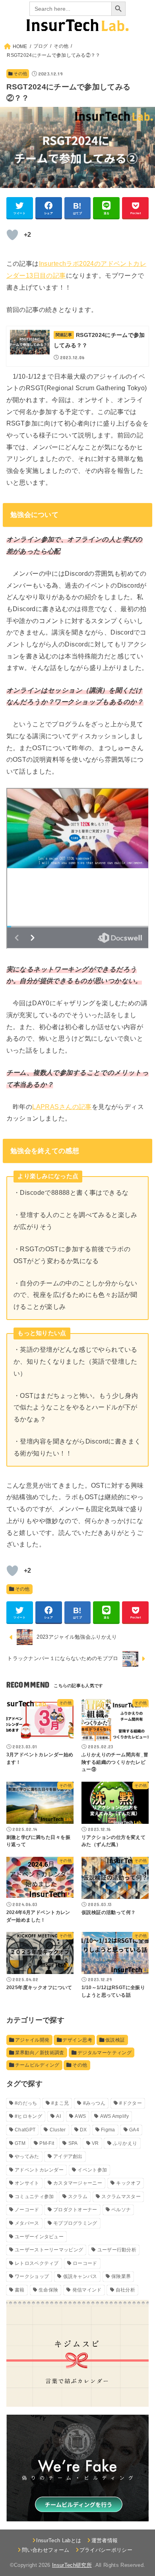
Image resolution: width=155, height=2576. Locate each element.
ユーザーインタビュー (39, 2237)
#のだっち (26, 2103)
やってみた (27, 2156)
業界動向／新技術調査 (40, 2053)
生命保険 (48, 2290)
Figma (108, 2130)
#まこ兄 (60, 2103)
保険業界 (121, 2276)
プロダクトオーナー (75, 2210)
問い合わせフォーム (46, 2550)
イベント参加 (92, 2170)
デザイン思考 (77, 2040)
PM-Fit (47, 2143)
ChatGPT (25, 2130)
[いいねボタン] (12, 235)
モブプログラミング (75, 2223)
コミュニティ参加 (34, 2197)
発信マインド (87, 2290)
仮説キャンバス (80, 2276)
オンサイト (27, 2183)
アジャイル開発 (32, 2040)
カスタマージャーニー (78, 2183)
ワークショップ (32, 2276)
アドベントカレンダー (39, 2170)
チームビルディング (37, 2065)
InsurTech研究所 (72, 2565)
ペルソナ (121, 2210)
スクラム (78, 2197)
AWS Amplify (114, 2116)
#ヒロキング (28, 2116)
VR (95, 2143)
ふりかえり (125, 2143)
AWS (80, 2116)
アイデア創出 (68, 2156)
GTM (20, 2143)
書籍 (20, 2290)
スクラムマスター (121, 2197)
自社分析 (125, 2290)
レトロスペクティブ (37, 2263)
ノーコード (27, 2210)
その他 (20, 74)
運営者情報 (105, 2540)
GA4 (134, 2130)
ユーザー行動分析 (117, 2250)
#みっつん (94, 2103)
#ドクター (131, 2103)
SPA (73, 2143)
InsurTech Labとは (59, 2540)
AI (58, 2116)
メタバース (27, 2223)
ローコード (85, 2263)
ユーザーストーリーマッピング (49, 2250)
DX (83, 2130)
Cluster (58, 2130)
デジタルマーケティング (105, 2053)
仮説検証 (115, 2040)
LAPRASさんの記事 (62, 1107)
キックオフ (128, 2183)
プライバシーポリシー (106, 2550)
